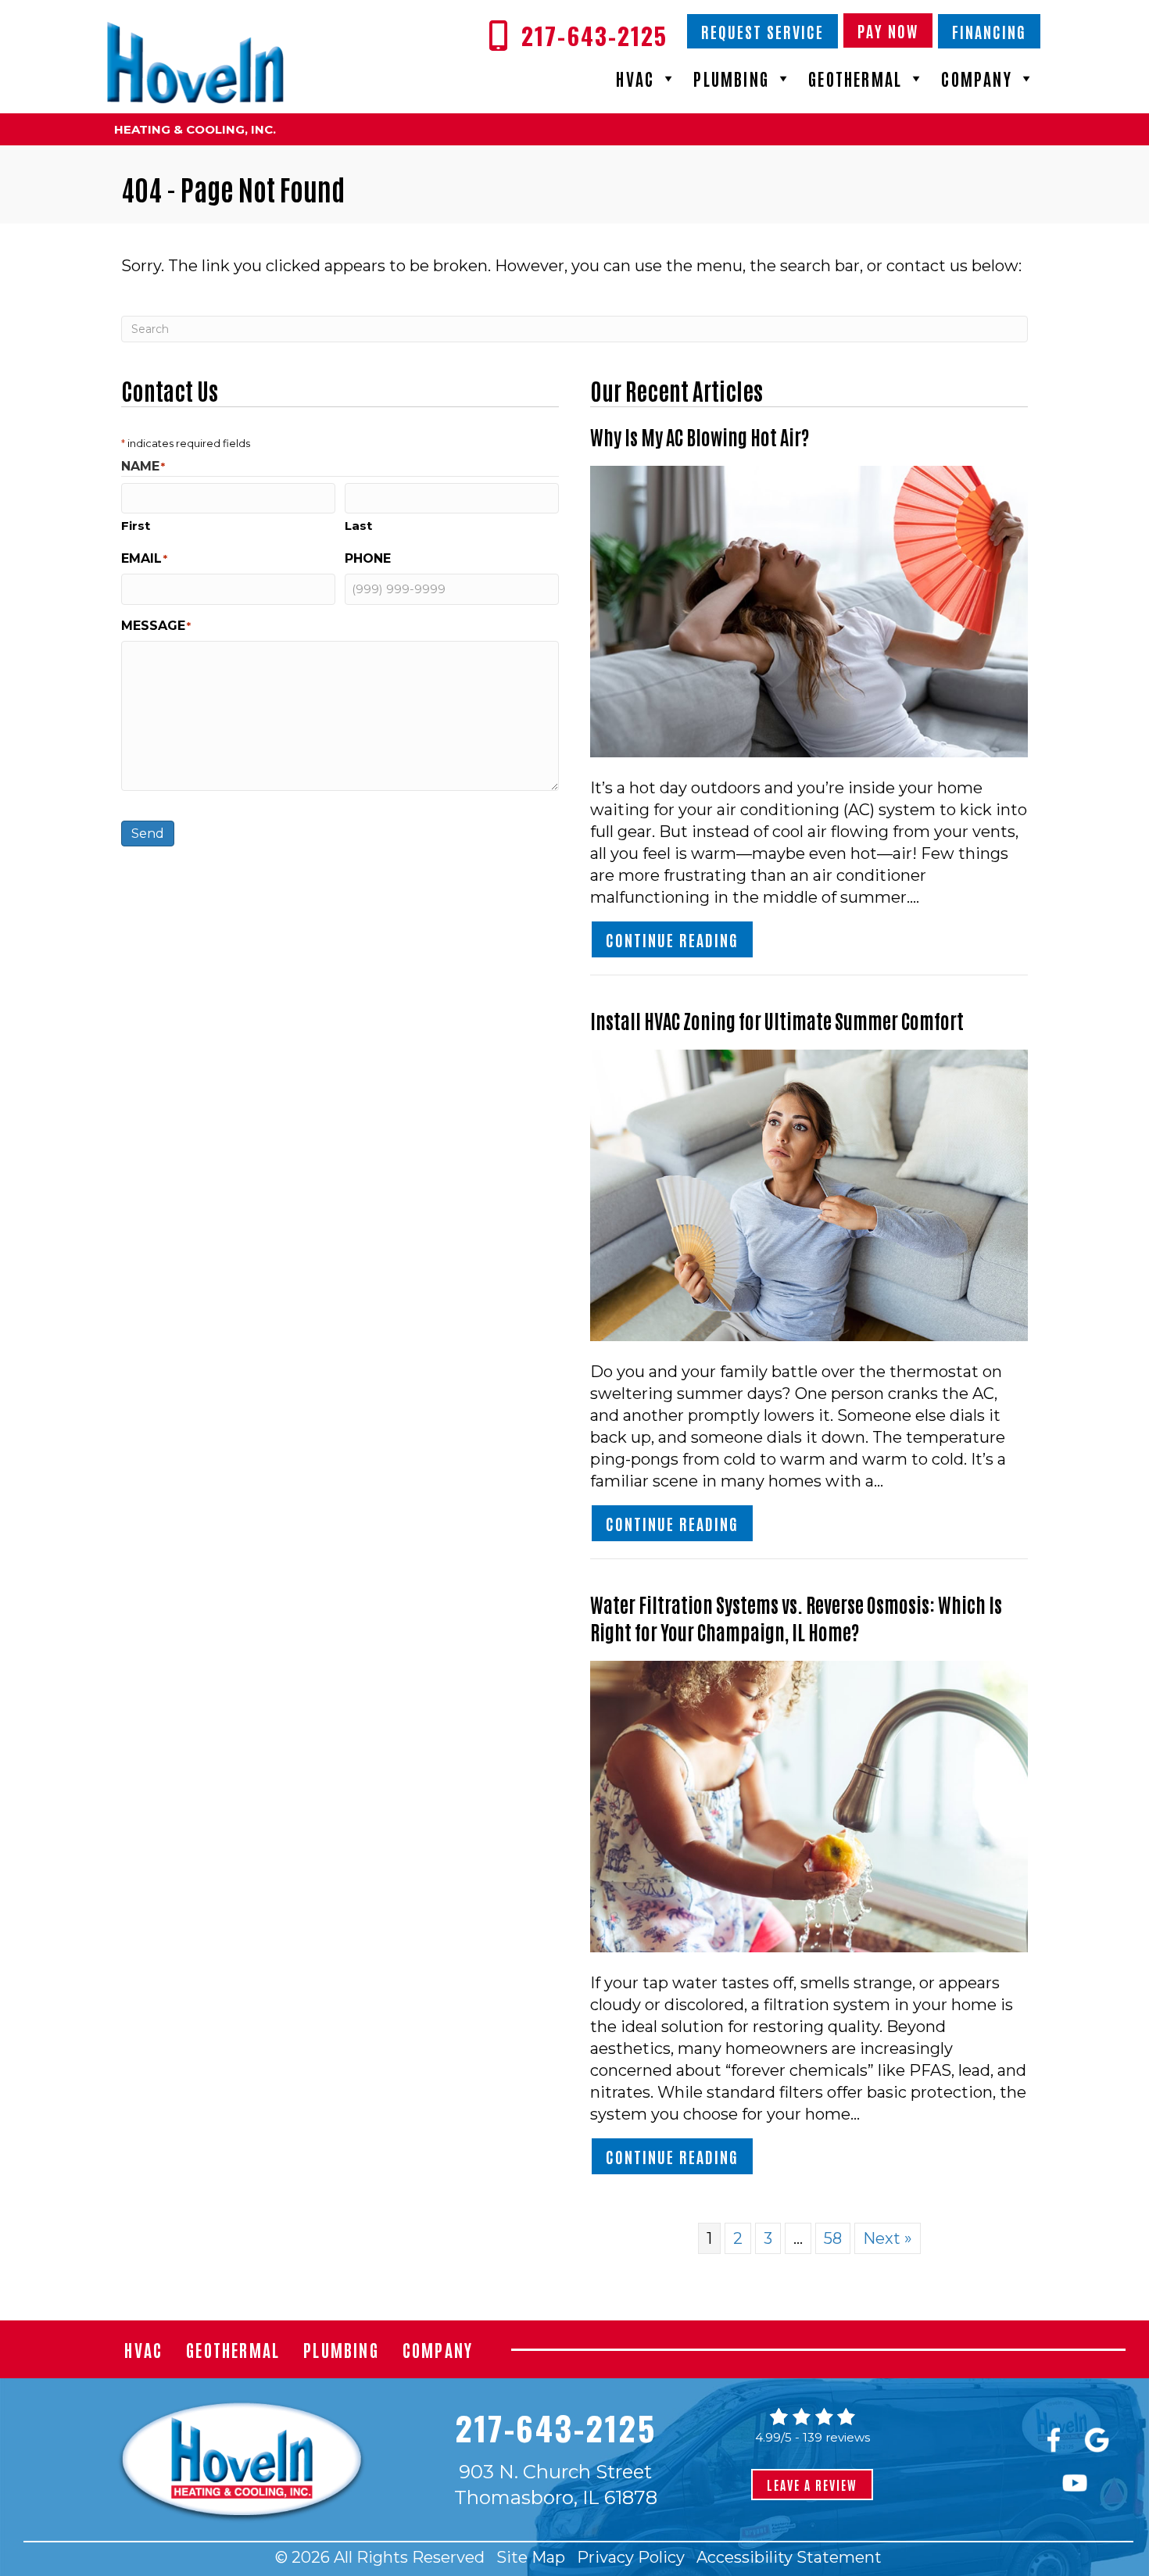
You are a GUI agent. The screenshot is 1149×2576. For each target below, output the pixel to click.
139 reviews (836, 2437)
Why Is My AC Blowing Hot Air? (700, 436)
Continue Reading (680, 939)
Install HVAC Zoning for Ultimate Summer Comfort (777, 1020)
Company (976, 78)
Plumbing (731, 78)
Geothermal (855, 78)
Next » (888, 2238)
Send (148, 834)
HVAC (635, 78)
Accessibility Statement (789, 2557)
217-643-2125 (555, 2428)
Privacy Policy (631, 2557)
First (136, 526)
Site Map (531, 2557)
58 (833, 2238)
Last (358, 526)
